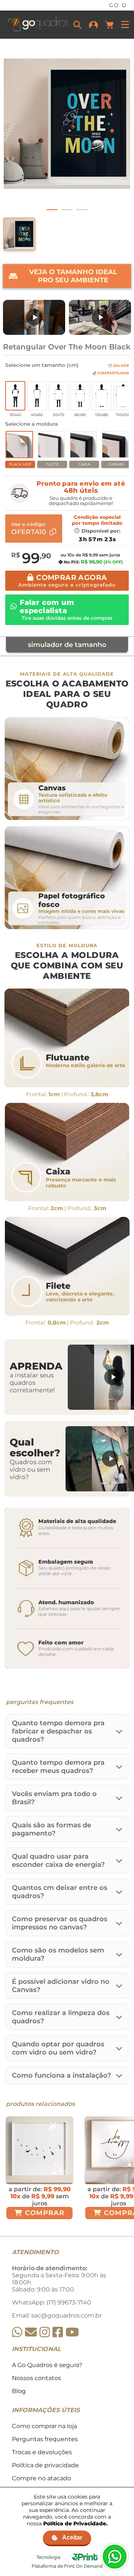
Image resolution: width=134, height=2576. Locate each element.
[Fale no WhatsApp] (115, 2557)
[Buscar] (77, 25)
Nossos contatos (36, 2378)
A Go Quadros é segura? (47, 2365)
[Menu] (125, 25)
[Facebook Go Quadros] (58, 2332)
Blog (19, 2391)
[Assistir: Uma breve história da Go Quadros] (100, 317)
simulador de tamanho (67, 645)
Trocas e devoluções (42, 2452)
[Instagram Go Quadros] (45, 2332)
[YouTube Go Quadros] (72, 2332)
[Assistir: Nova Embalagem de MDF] (34, 317)
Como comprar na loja (44, 2426)
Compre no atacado (42, 2478)
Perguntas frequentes (45, 2439)
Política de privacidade (45, 2465)
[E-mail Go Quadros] (31, 2332)
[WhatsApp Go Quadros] (17, 2332)
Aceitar (72, 2537)
